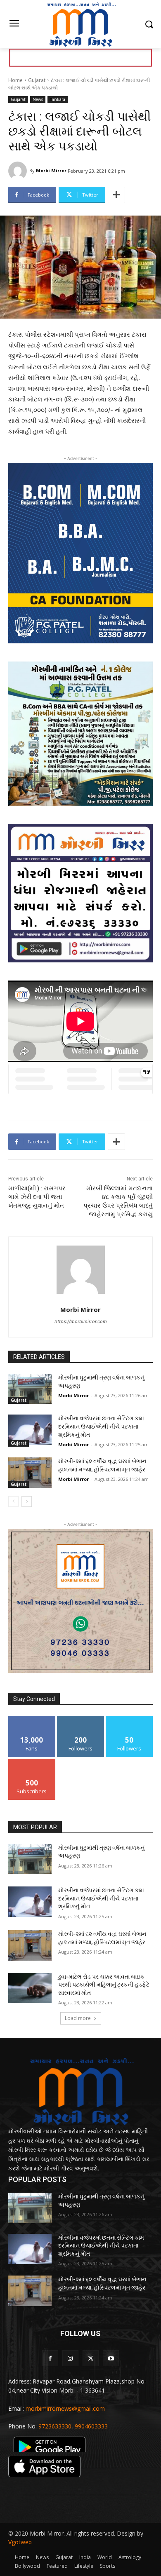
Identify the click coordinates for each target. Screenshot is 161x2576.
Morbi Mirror (51, 170)
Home (15, 80)
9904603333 (91, 2426)
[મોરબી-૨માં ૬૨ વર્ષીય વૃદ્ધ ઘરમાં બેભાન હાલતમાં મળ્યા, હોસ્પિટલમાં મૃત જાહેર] (30, 1473)
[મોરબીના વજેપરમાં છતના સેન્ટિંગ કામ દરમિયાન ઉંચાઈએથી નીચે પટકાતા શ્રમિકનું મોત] (30, 1430)
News (38, 99)
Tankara (58, 99)
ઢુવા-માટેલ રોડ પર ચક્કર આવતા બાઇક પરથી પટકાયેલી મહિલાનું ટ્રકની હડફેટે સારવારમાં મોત (104, 1985)
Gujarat (37, 80)
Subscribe (32, 1762)
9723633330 (55, 2426)
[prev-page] (13, 1501)
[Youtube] (111, 2358)
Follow (81, 1719)
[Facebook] (50, 2358)
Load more (78, 2018)
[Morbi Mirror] (19, 171)
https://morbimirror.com (81, 1321)
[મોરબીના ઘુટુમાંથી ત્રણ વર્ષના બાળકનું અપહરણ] (30, 1389)
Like (32, 1719)
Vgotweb (20, 2542)
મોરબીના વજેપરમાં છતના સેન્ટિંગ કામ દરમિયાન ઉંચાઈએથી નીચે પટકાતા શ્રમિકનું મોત (101, 1426)
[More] (116, 195)
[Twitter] (91, 2358)
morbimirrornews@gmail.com (65, 2408)
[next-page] (27, 1501)
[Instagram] (70, 2358)
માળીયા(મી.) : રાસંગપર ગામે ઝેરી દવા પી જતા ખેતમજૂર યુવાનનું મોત (37, 1197)
